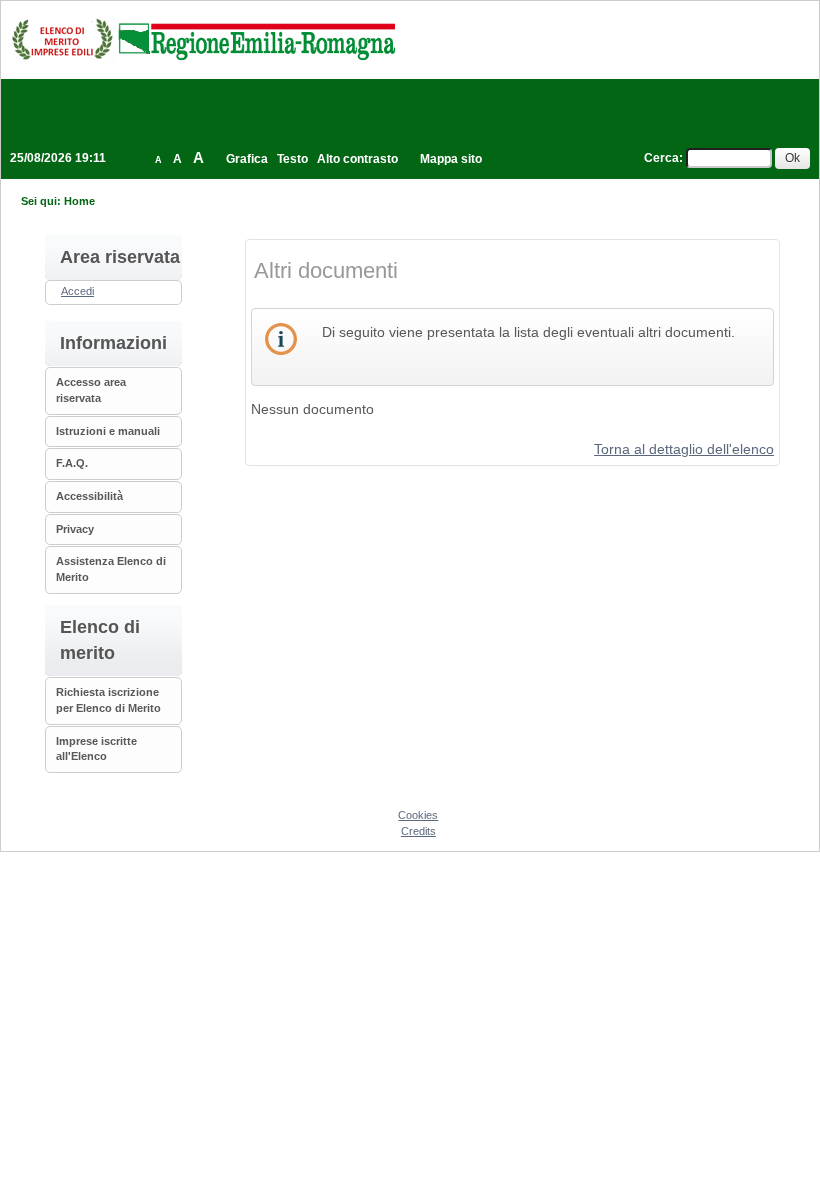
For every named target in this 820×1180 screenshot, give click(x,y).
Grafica (247, 159)
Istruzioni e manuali (108, 431)
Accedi (77, 291)
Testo (292, 159)
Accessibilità (89, 496)
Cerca (661, 158)
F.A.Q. (72, 463)
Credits (418, 831)
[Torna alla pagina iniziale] (203, 39)
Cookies (418, 815)
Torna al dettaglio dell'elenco (684, 449)
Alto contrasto (357, 159)
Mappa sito (451, 159)
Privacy (75, 529)
